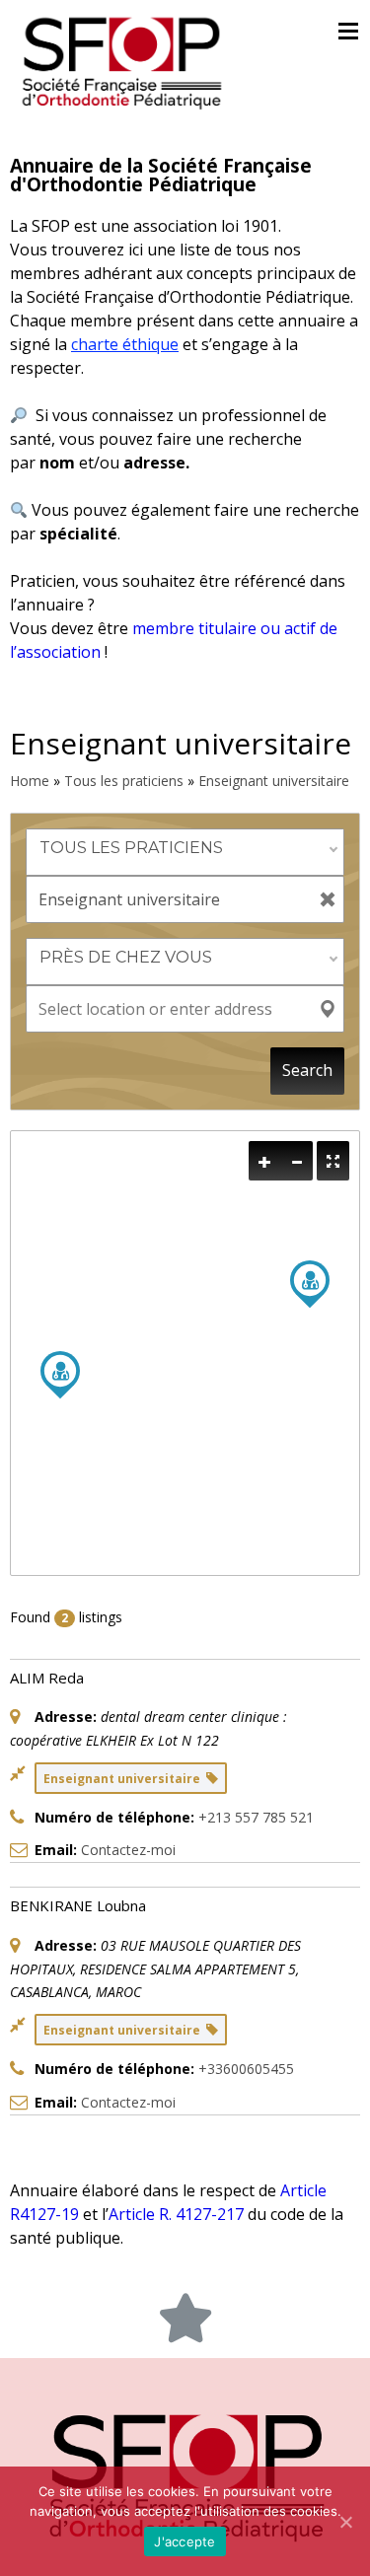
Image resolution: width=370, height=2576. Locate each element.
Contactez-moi (128, 1850)
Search (307, 1070)
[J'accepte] (345, 2522)
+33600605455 (246, 2069)
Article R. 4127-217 (176, 2214)
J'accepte (185, 2541)
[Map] (185, 1353)
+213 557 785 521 (256, 1817)
